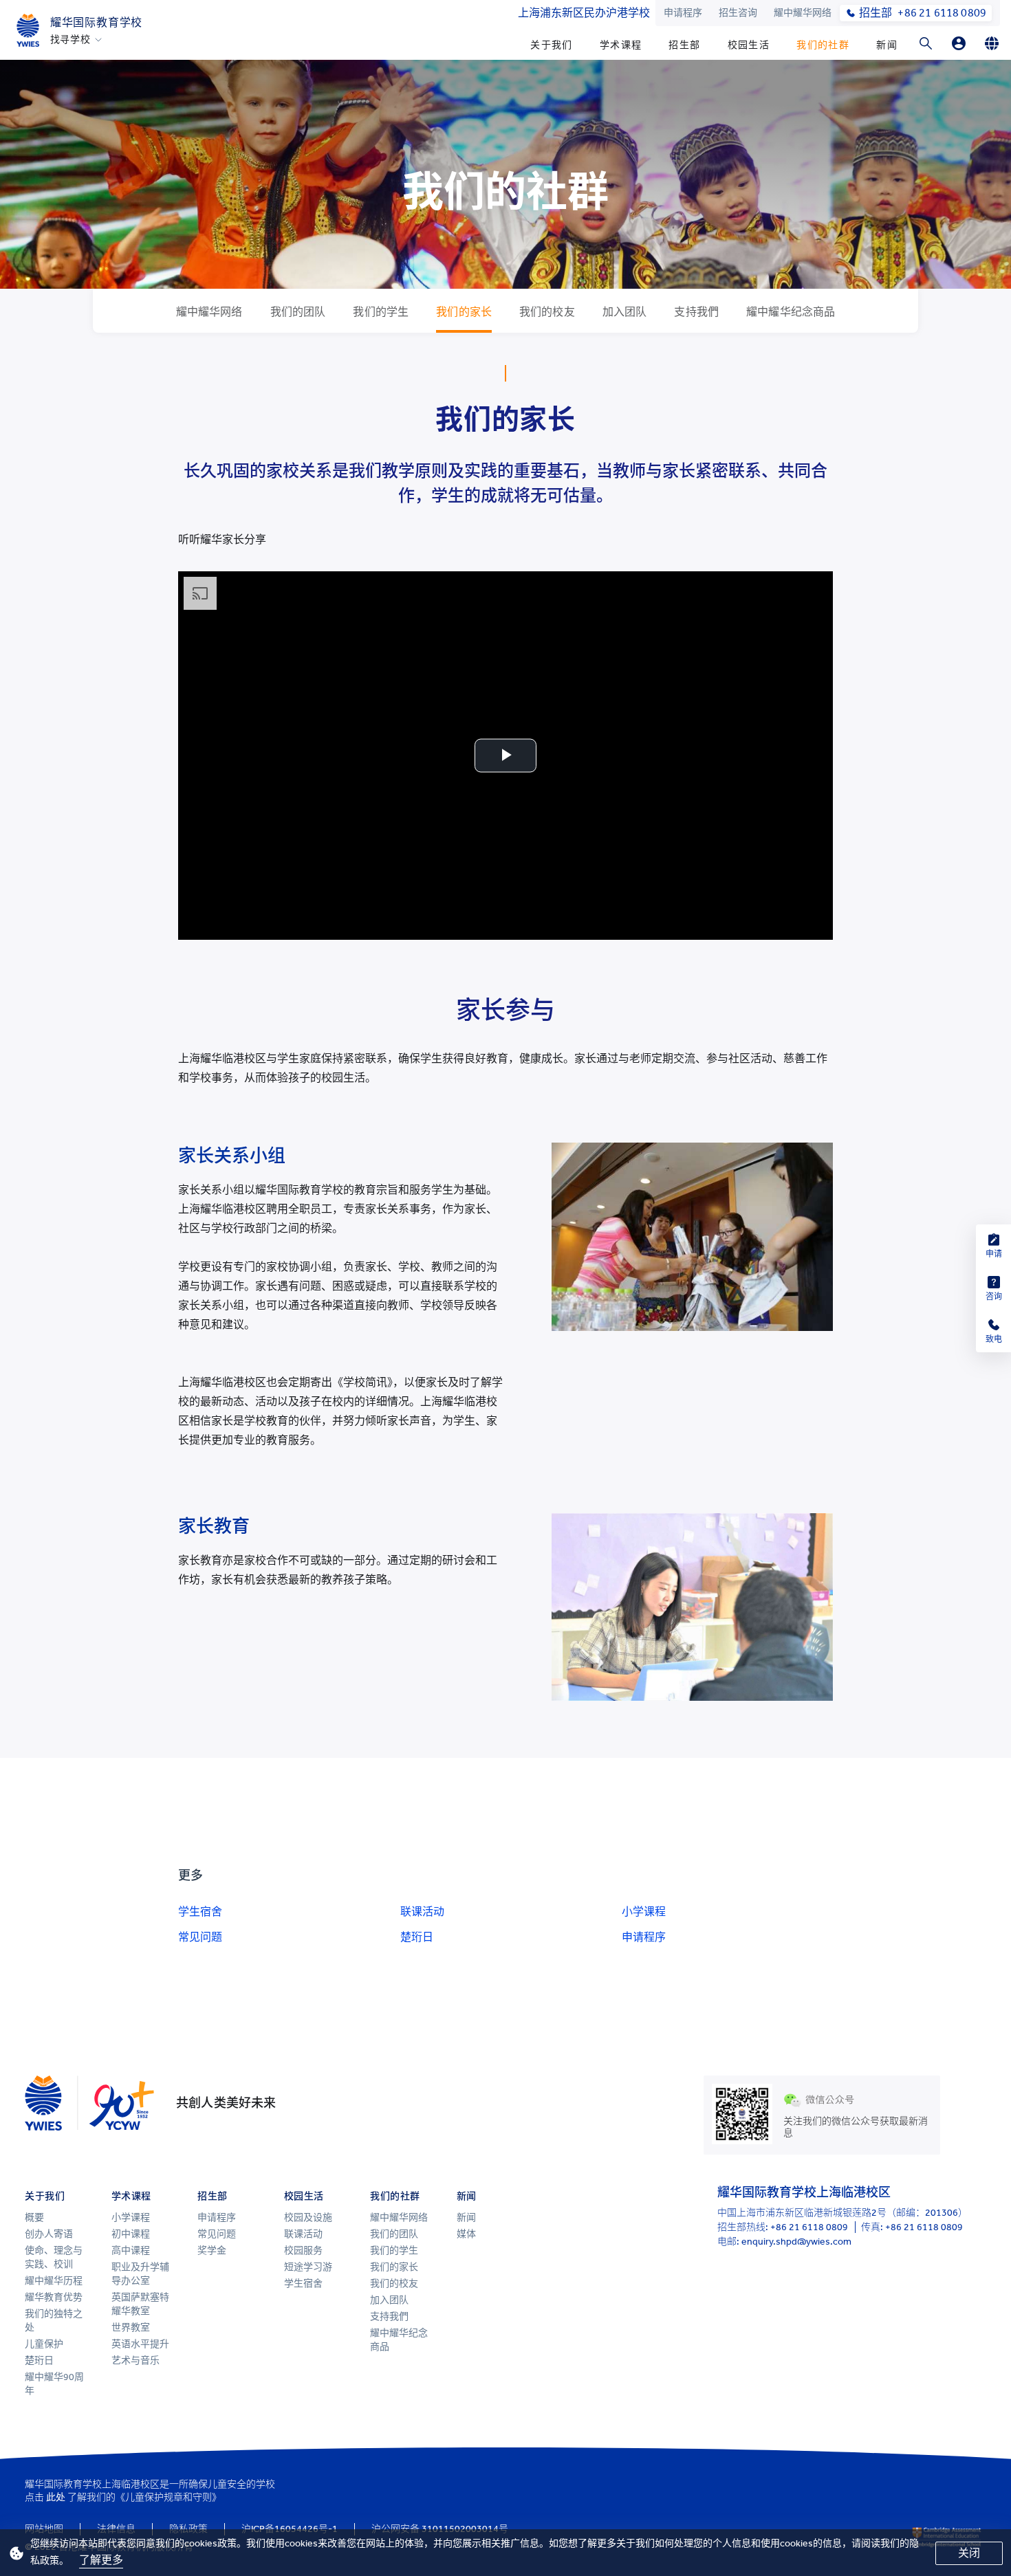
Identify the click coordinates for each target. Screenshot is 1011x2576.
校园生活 (749, 45)
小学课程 (644, 1912)
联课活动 (422, 1912)
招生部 (684, 45)
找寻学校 (70, 40)
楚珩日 (417, 1937)
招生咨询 (738, 13)
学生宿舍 (200, 1912)
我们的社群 (823, 45)
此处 (56, 2497)
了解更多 (101, 2560)
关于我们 (552, 45)
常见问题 (200, 1937)
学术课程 (621, 45)
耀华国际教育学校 (96, 22)
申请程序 (683, 13)
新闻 (887, 45)
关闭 (969, 2553)
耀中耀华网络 (803, 13)
